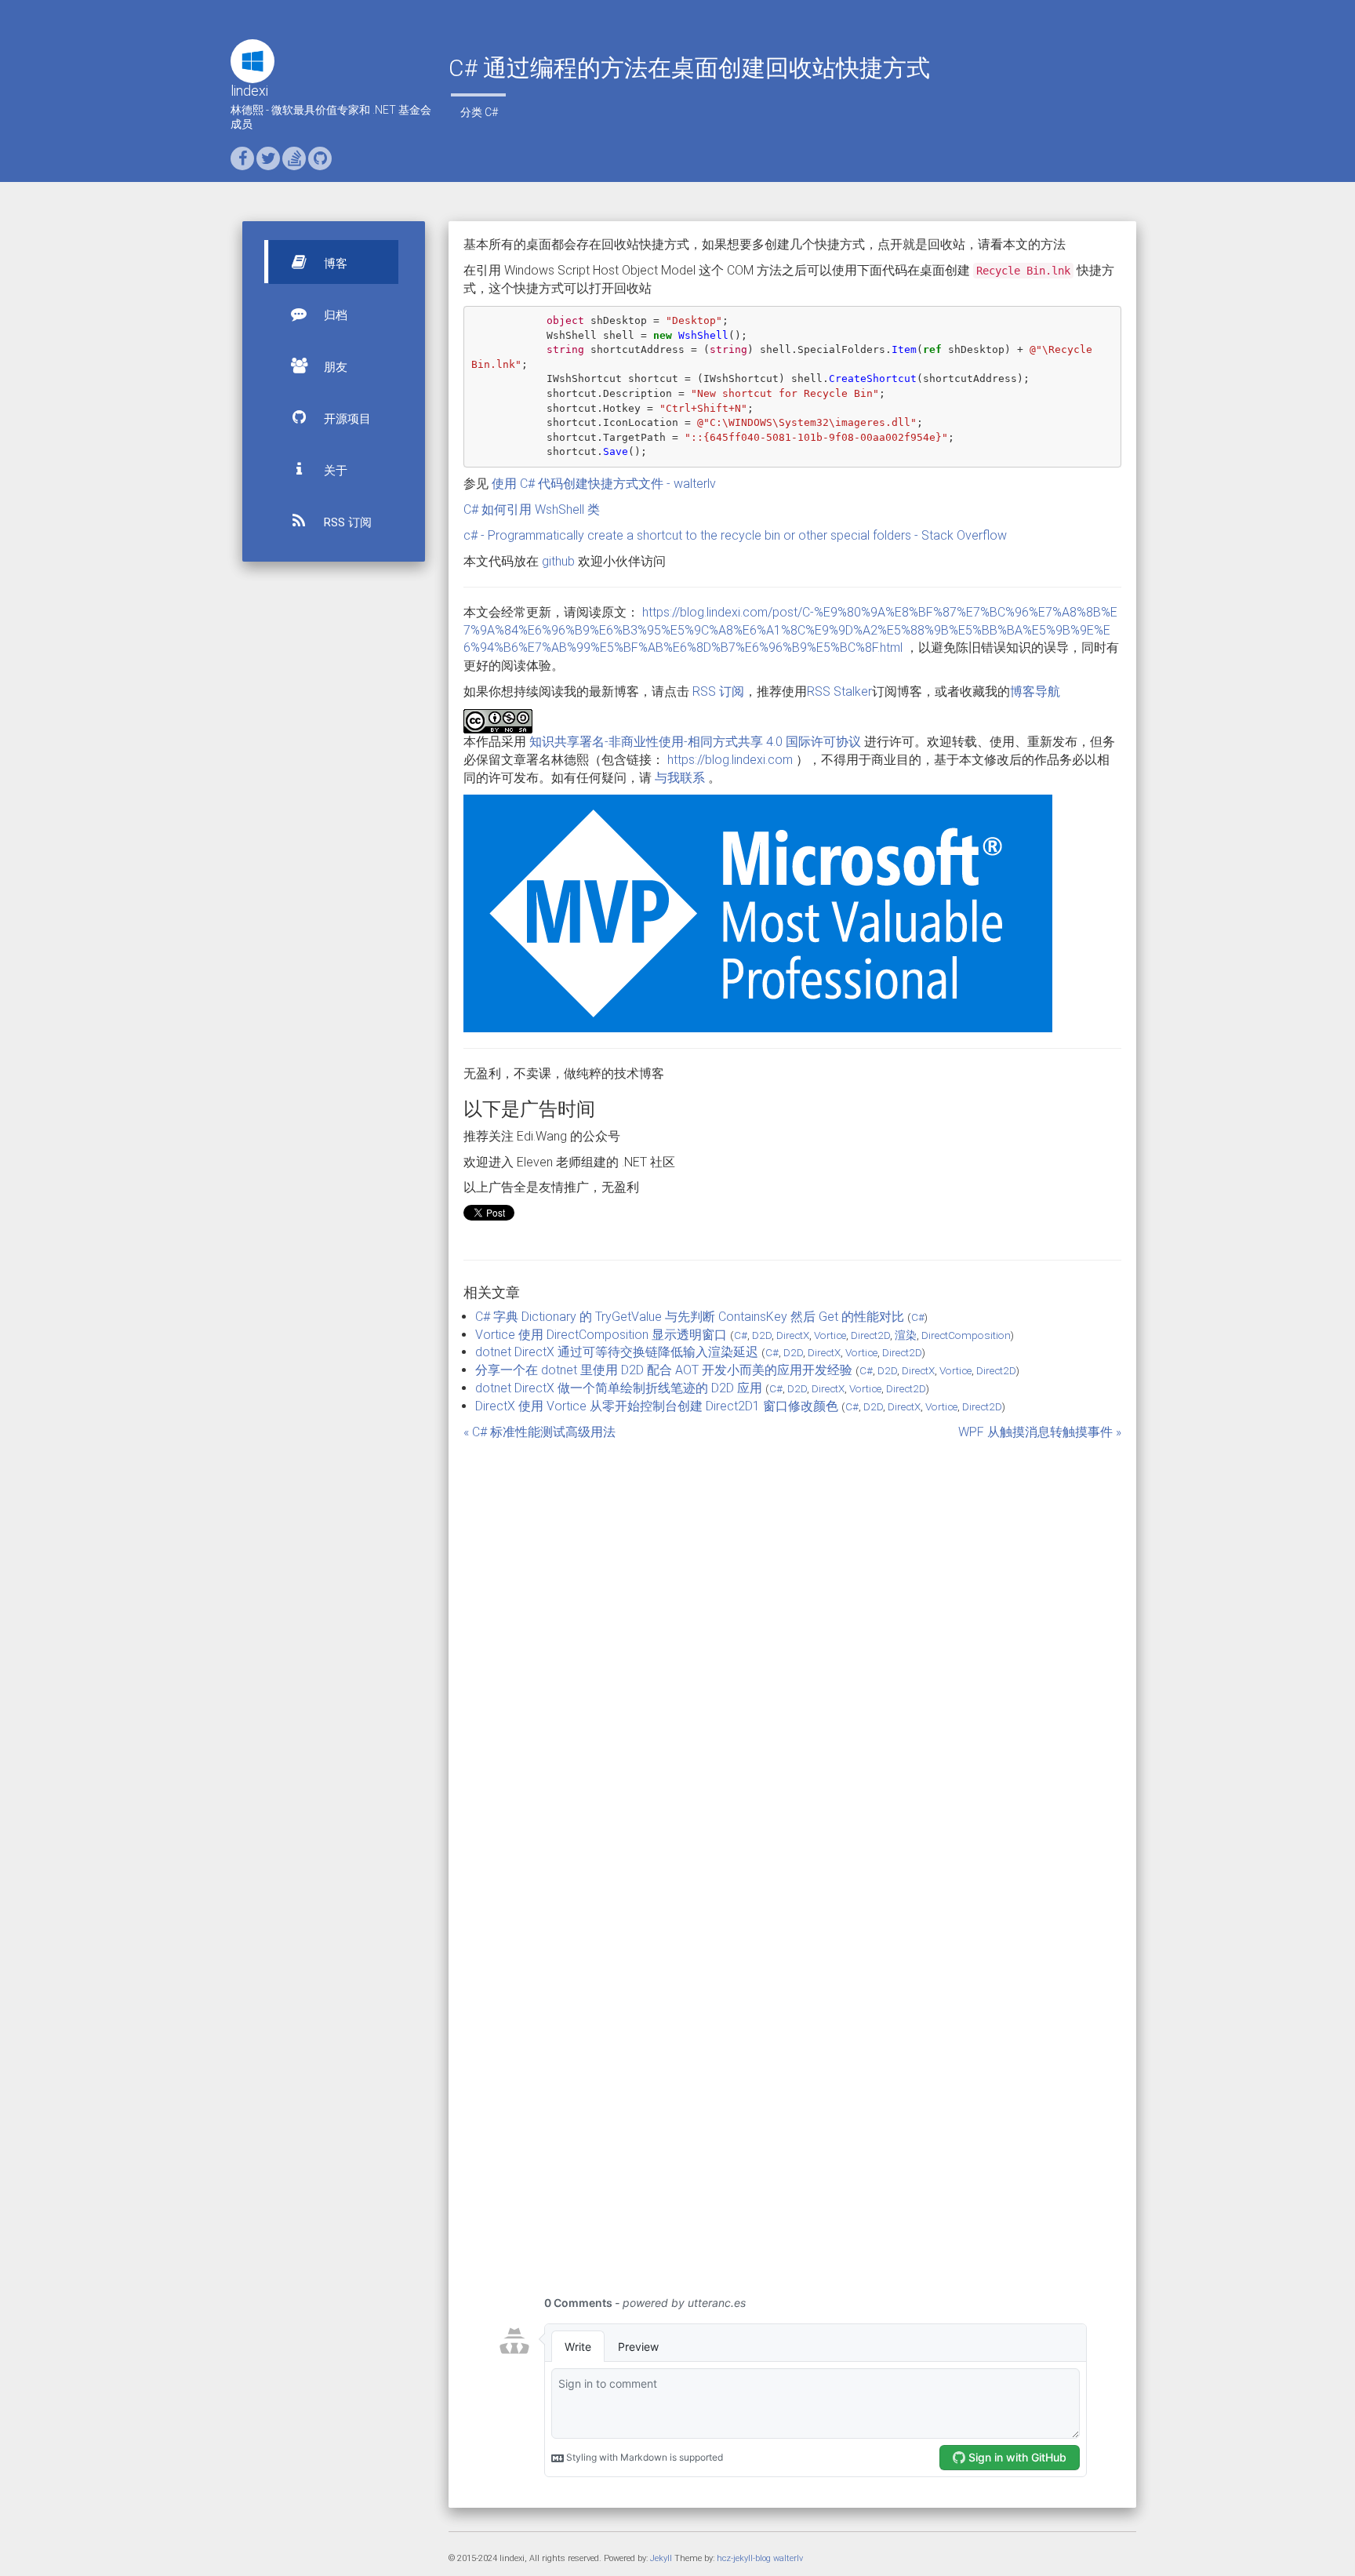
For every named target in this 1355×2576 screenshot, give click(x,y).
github (558, 561)
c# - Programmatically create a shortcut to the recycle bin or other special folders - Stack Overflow (735, 535)
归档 (334, 315)
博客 (334, 264)
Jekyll (661, 2558)
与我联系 (680, 778)
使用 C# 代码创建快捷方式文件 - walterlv (604, 484)
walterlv (788, 2558)
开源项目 (346, 419)
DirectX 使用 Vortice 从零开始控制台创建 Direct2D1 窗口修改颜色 (657, 1406)
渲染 (906, 1335)
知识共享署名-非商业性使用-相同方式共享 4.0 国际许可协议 (695, 742)
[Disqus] (793, 1638)
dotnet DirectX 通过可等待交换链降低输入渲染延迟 (617, 1352)
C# (491, 112)
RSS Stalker (839, 691)
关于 (334, 471)
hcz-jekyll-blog (744, 2558)
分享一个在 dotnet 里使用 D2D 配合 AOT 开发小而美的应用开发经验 (664, 1370)
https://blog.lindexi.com (730, 760)
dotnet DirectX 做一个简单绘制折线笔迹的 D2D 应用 (619, 1388)
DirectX (793, 1335)
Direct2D (870, 1335)
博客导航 (1035, 691)
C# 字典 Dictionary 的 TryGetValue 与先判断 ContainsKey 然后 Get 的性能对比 (690, 1317)
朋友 (334, 367)
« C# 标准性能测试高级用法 (539, 1432)
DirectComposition (966, 1335)
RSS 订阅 (346, 522)
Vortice (830, 1335)
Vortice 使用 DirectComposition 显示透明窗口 (601, 1335)
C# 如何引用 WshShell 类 (532, 509)
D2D (762, 1335)
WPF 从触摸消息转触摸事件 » (1040, 1432)
